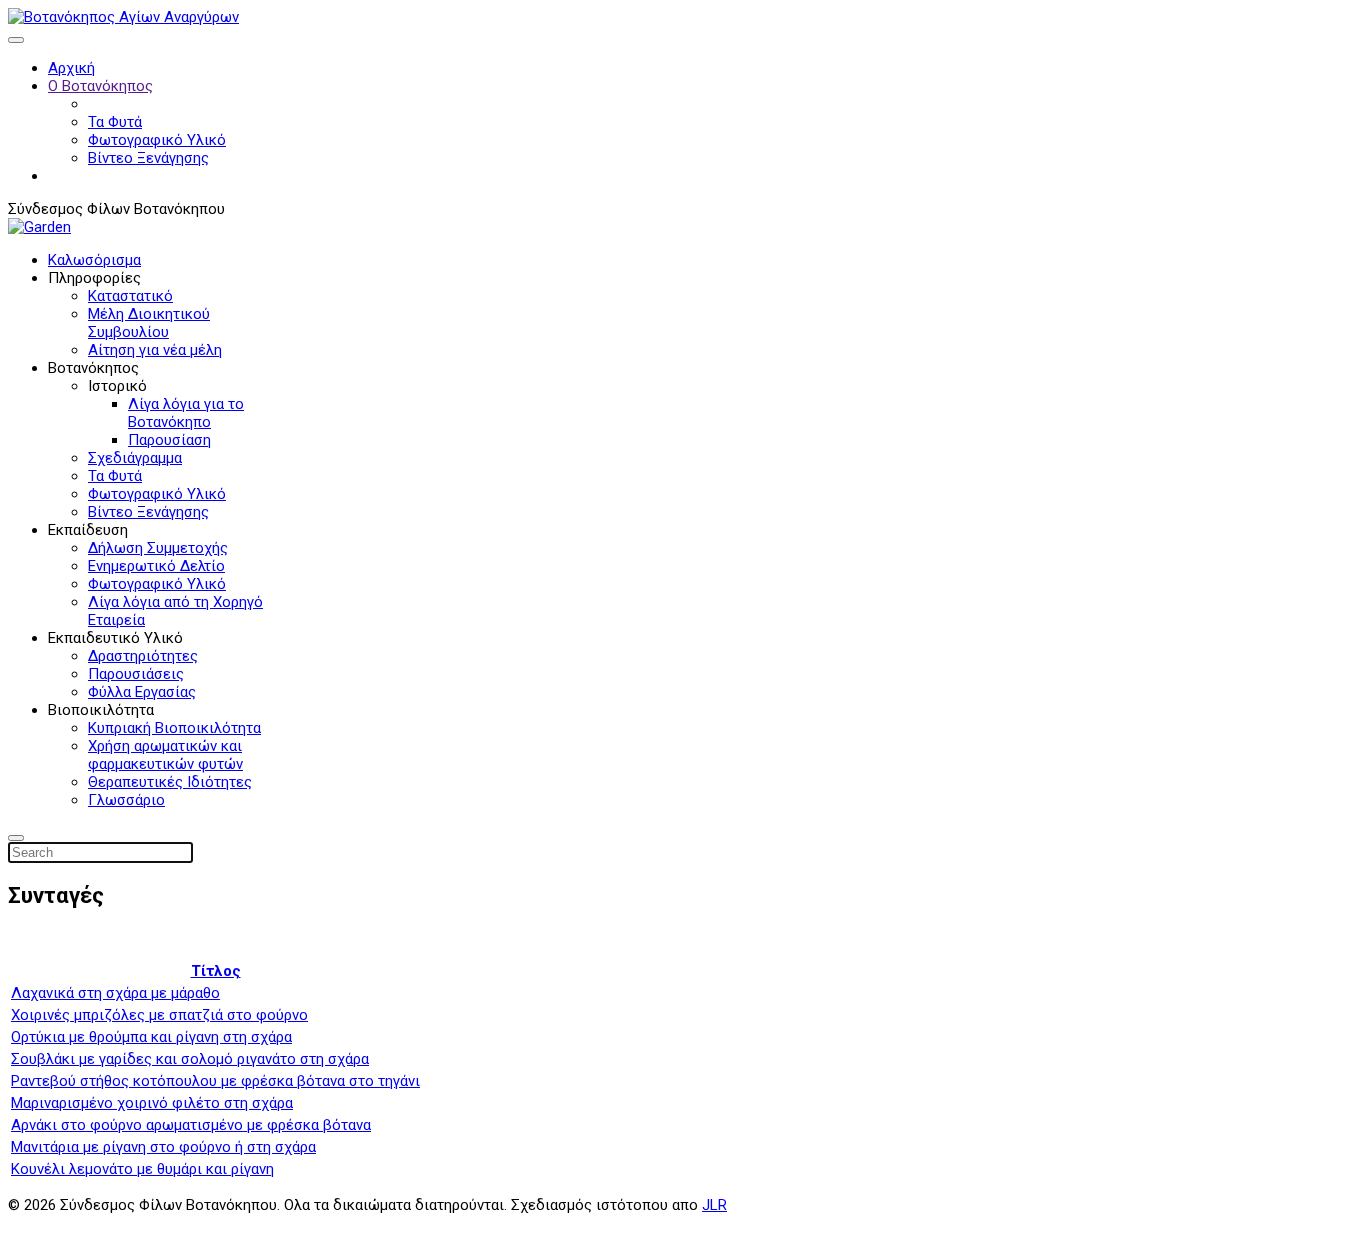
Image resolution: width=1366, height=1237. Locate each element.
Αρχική (71, 68)
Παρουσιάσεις (136, 674)
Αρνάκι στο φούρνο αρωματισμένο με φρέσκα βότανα (191, 1125)
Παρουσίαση (169, 440)
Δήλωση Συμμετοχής (158, 548)
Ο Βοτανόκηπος (100, 86)
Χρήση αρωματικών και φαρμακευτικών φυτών (165, 755)
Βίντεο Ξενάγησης (148, 158)
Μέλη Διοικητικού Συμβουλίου (149, 323)
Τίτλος (216, 971)
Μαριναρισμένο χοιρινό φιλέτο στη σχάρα (152, 1103)
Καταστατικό (130, 296)
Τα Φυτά (115, 122)
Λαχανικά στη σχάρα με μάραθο (115, 993)
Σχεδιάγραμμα (135, 458)
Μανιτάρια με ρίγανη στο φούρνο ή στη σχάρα (163, 1147)
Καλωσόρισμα (94, 260)
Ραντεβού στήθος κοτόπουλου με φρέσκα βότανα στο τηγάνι (215, 1081)
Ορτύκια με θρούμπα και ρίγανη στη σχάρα (151, 1037)
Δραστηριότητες (143, 656)
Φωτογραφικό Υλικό (157, 140)
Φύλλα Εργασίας (142, 692)
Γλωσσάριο (126, 800)
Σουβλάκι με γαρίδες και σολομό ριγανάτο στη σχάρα (190, 1059)
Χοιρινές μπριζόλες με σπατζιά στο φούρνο (159, 1015)
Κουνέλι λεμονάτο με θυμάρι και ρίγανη (142, 1169)
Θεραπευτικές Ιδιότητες (170, 782)
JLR (714, 1205)
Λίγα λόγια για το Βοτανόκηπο (186, 413)
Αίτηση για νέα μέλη (155, 350)
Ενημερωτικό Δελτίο (156, 566)
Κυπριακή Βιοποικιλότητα (174, 728)
